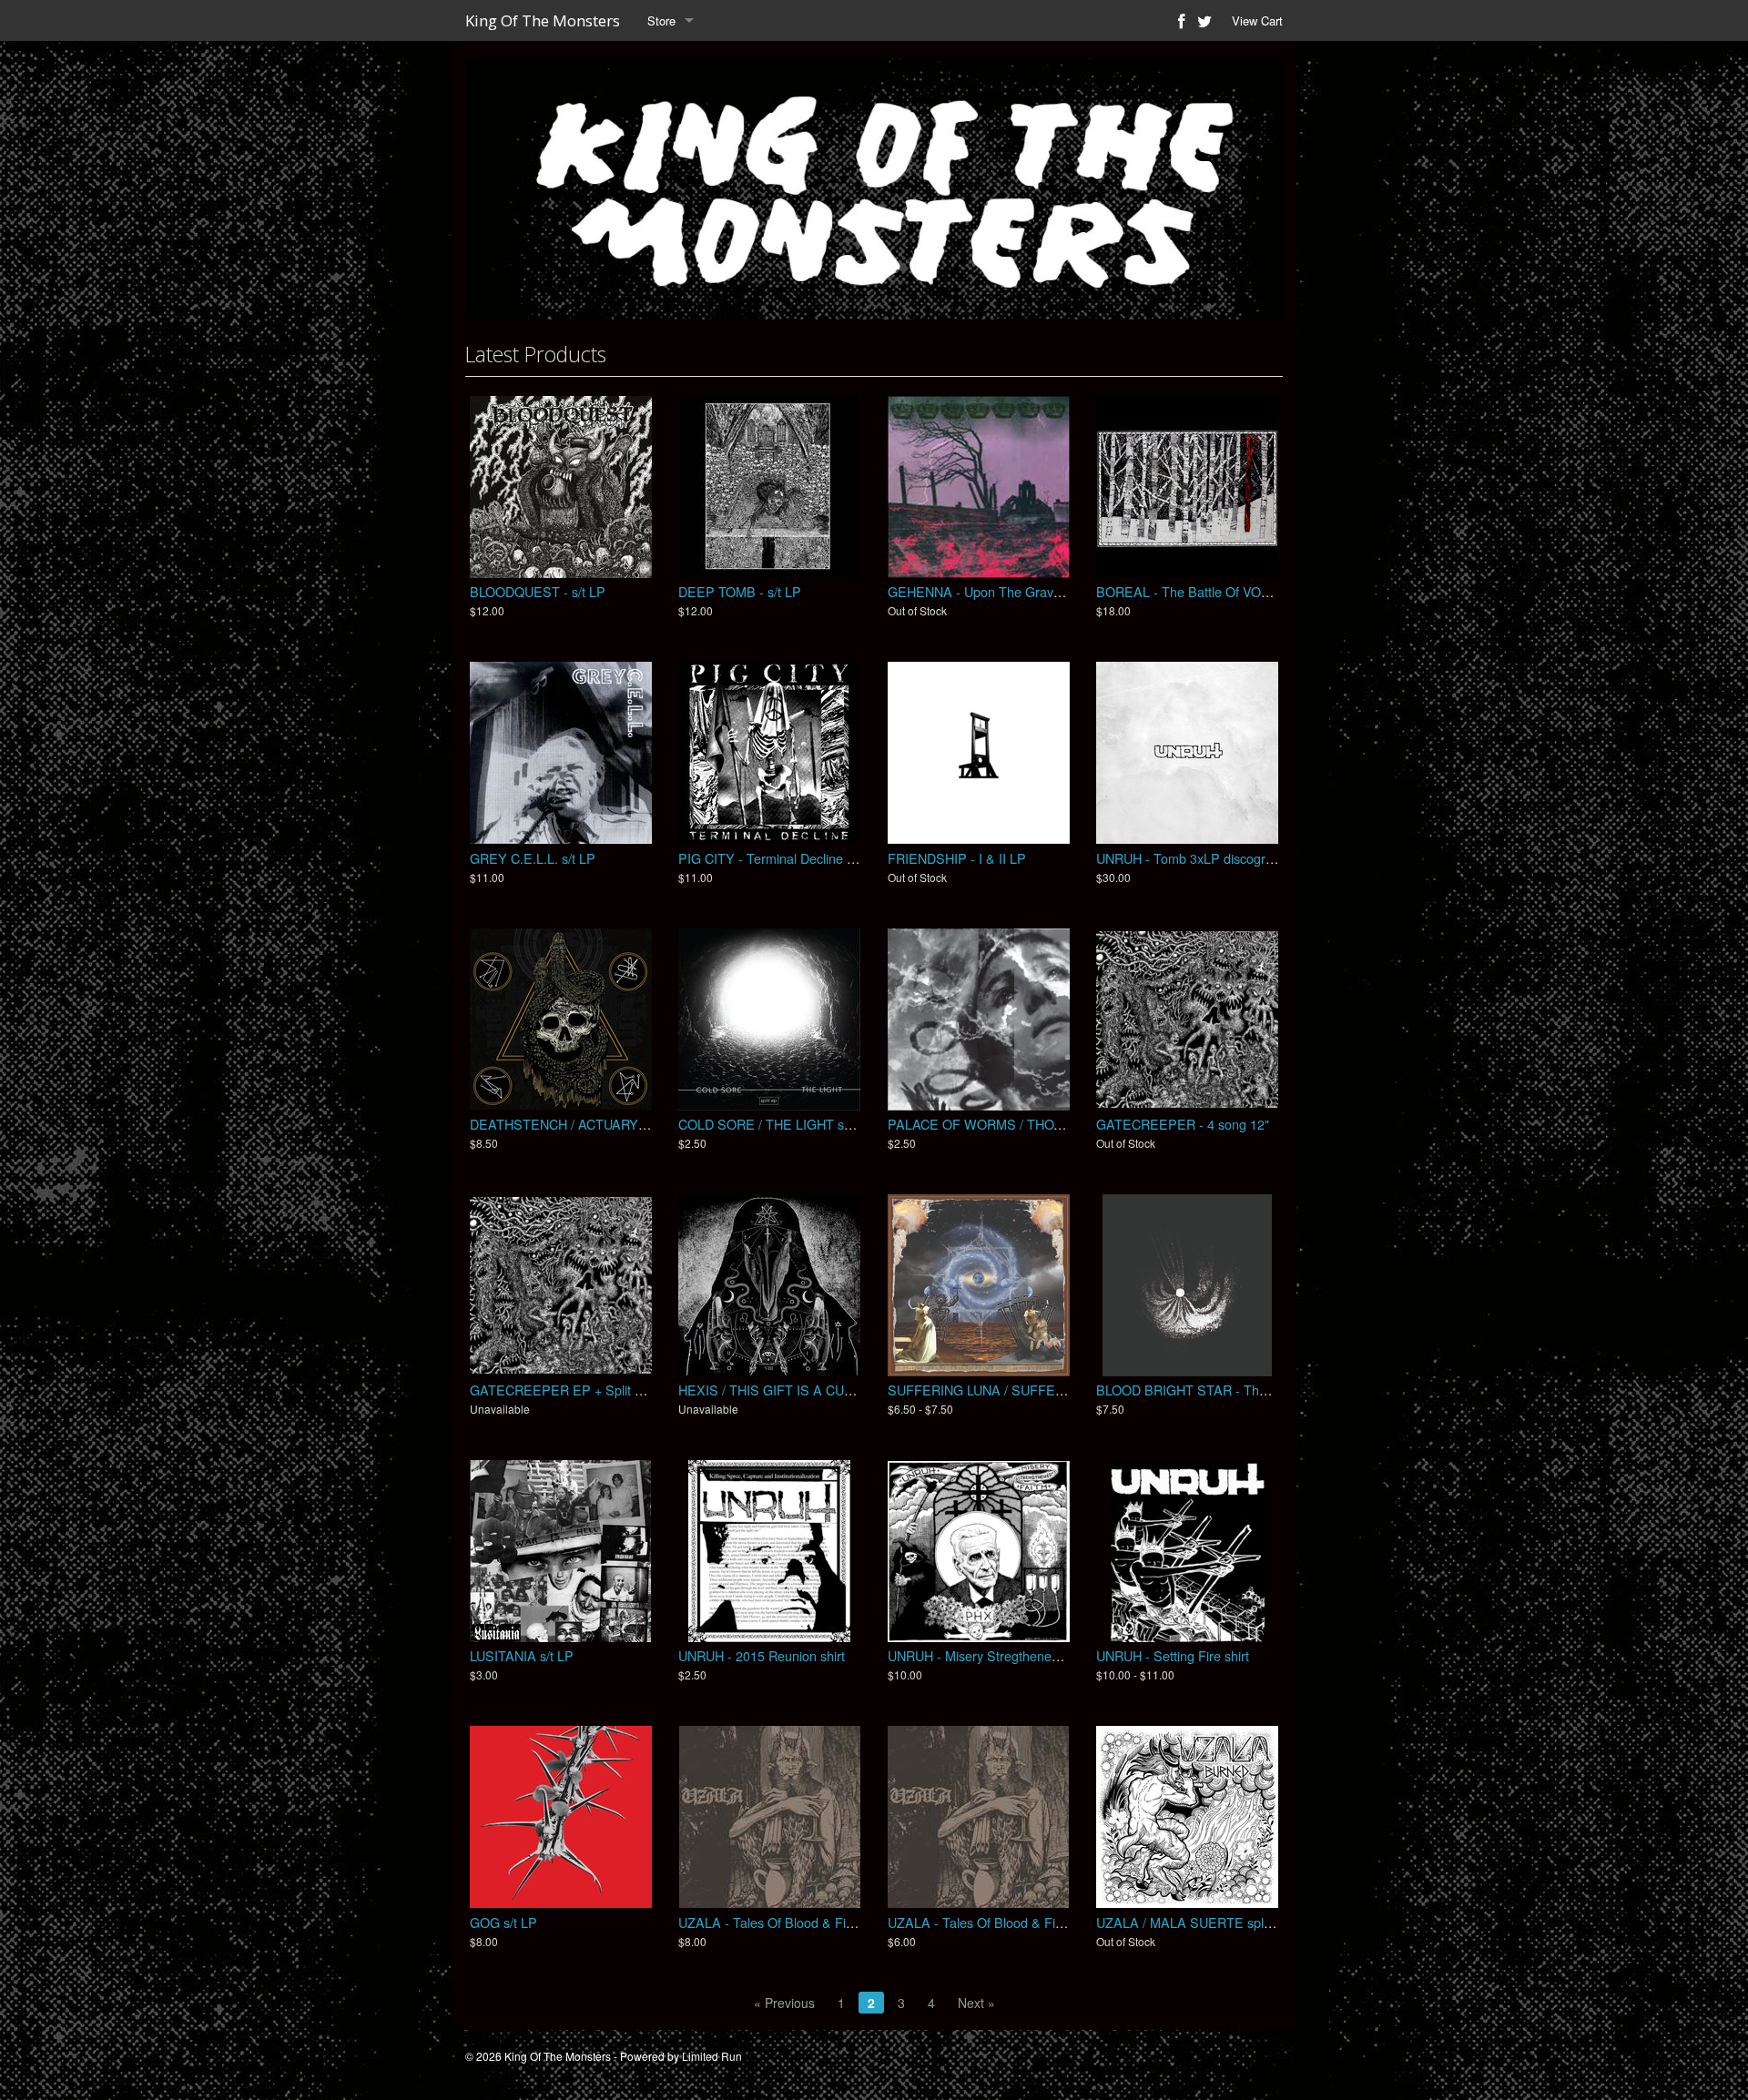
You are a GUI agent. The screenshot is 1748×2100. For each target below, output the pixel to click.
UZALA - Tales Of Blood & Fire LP (778, 1922)
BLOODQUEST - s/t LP (538, 591)
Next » (976, 2003)
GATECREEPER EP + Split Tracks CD (582, 1390)
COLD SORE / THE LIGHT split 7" (777, 1124)
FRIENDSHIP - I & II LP (957, 858)
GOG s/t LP (503, 1922)
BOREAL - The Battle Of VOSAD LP (1202, 591)
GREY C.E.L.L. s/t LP (533, 858)
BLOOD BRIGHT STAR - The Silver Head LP (1227, 1390)
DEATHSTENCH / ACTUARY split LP (577, 1124)
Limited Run (712, 2056)
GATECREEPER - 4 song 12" (1183, 1124)
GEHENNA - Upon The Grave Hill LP (995, 591)
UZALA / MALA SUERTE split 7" (1191, 1922)
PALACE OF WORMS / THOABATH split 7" (1013, 1124)
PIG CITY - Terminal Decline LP (771, 858)
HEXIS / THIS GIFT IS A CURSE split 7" (796, 1390)
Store (661, 20)
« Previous (784, 2003)
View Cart (1257, 20)
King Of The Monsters (543, 20)
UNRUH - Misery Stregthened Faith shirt (1003, 1655)
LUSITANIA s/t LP (522, 1655)
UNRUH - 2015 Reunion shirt (762, 1655)
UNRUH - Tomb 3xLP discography (1195, 858)
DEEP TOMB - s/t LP (740, 591)
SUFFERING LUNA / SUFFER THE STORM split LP (1039, 1390)
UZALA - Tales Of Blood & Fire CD (988, 1922)
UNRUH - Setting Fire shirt (1173, 1655)
